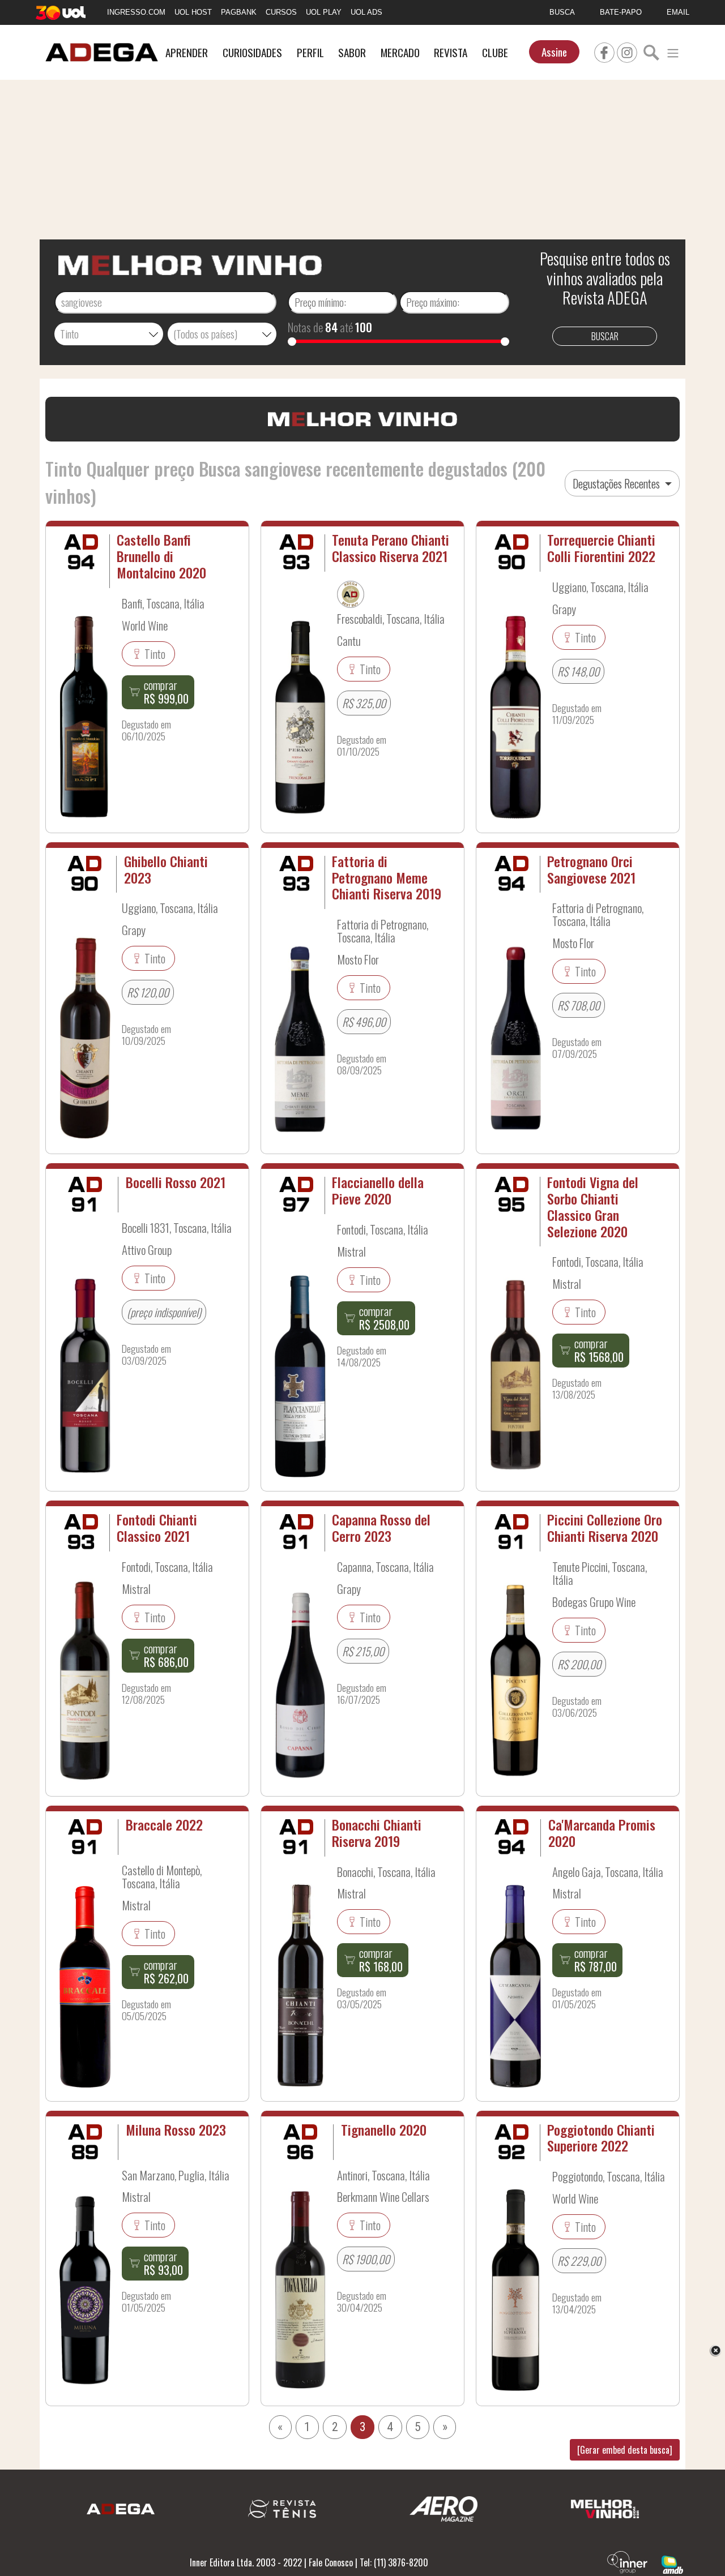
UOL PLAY (324, 12)
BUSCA (562, 12)
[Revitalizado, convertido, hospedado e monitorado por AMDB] (672, 2564)
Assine (554, 52)
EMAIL (678, 12)
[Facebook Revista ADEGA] (604, 51)
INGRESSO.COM (136, 12)
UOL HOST (193, 12)
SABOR (352, 52)
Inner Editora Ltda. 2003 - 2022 (246, 2562)
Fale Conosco (331, 2562)
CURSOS (281, 12)
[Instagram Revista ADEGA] (627, 51)
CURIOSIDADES (252, 52)
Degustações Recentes (617, 483)
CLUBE (495, 52)
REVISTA (451, 52)
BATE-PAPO (621, 12)
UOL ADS (366, 12)
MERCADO (400, 52)
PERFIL (310, 52)
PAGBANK (239, 12)
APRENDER (187, 52)
